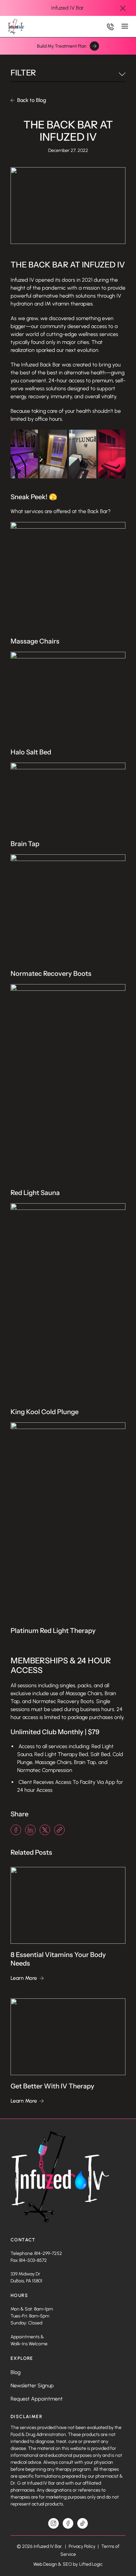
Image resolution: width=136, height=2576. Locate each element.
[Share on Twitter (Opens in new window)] (45, 1830)
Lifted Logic (91, 2564)
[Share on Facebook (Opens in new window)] (16, 1830)
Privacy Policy (83, 2546)
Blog (16, 2372)
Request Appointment (37, 2399)
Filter (23, 73)
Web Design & (47, 2564)
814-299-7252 (48, 2253)
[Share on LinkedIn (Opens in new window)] (30, 1830)
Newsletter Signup (32, 2385)
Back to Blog (32, 100)
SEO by (70, 2564)
